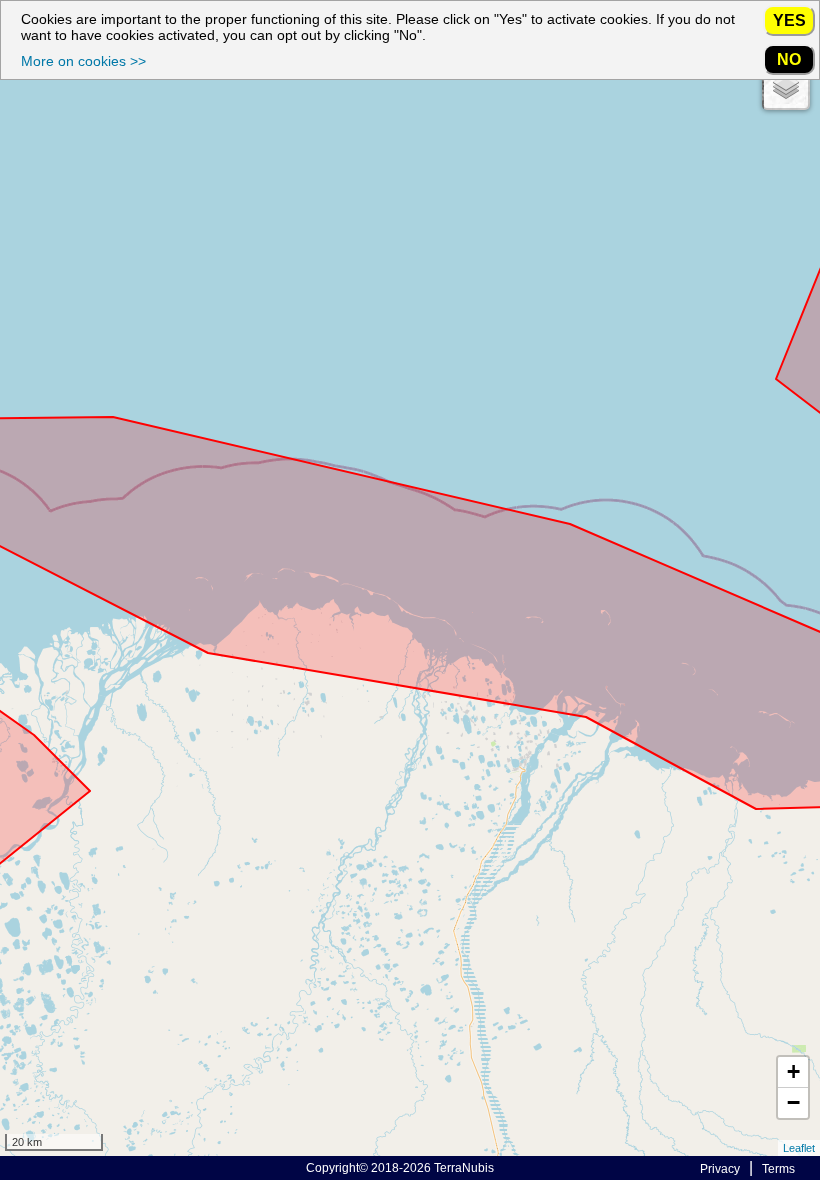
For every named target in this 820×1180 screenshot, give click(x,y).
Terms (778, 1169)
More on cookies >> (83, 61)
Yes (789, 20)
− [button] (793, 1102)
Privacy (720, 1169)
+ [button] (793, 1071)
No (789, 59)
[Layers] (786, 86)
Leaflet (799, 1148)
